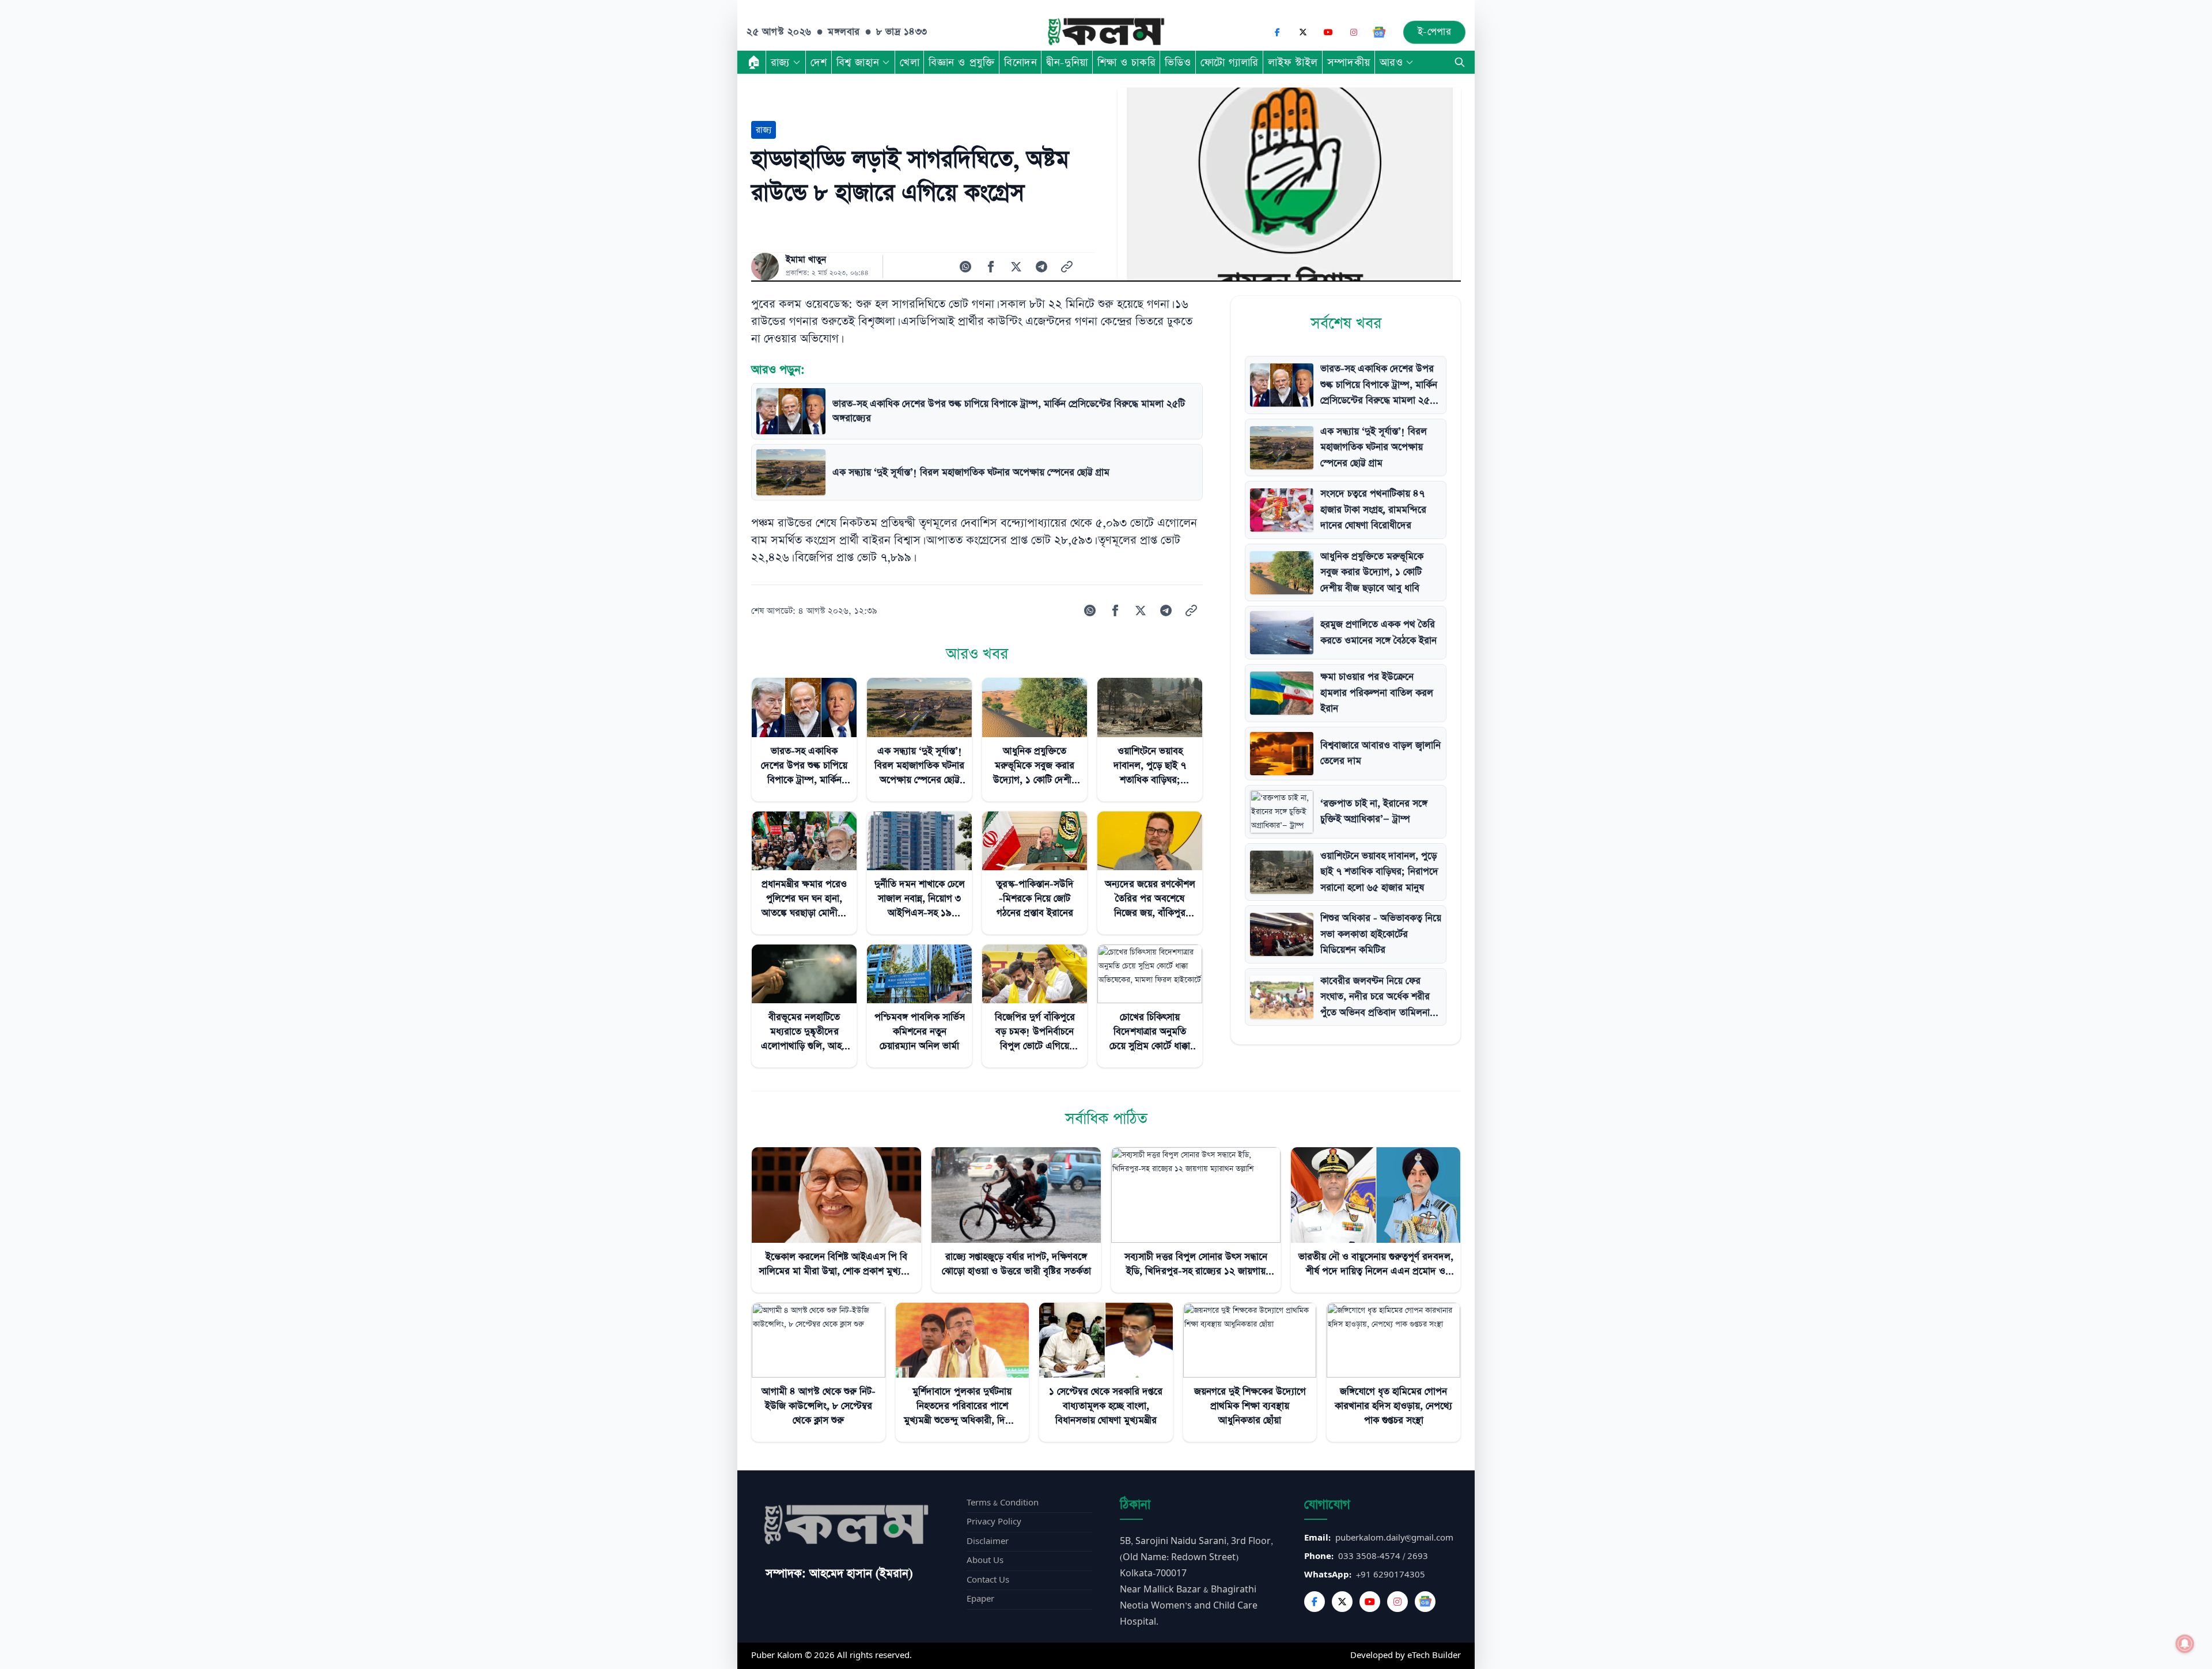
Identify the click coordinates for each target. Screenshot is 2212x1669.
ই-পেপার (1435, 32)
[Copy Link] (1067, 267)
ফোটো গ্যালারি (1230, 62)
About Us (985, 1560)
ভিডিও (1178, 62)
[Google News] (1379, 32)
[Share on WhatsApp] (965, 267)
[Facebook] (1278, 32)
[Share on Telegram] (1041, 267)
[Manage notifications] (2185, 1644)
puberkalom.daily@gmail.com (1394, 1538)
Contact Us (988, 1580)
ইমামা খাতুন (806, 260)
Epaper (980, 1599)
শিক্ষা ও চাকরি (1126, 62)
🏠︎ (754, 62)
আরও (1391, 62)
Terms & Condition (1003, 1503)
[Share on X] (1016, 267)
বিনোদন (1020, 62)
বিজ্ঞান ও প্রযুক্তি (962, 62)
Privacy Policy (994, 1522)
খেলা (910, 62)
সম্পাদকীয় (1349, 62)
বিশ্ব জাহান (858, 62)
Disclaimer (988, 1541)
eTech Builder (1434, 1655)
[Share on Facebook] (991, 267)
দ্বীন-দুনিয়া (1067, 62)
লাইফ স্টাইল (1293, 62)
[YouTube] (1328, 32)
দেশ (819, 62)
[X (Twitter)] (1303, 32)
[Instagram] (1354, 32)
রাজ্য (780, 62)
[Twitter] (1342, 1602)
